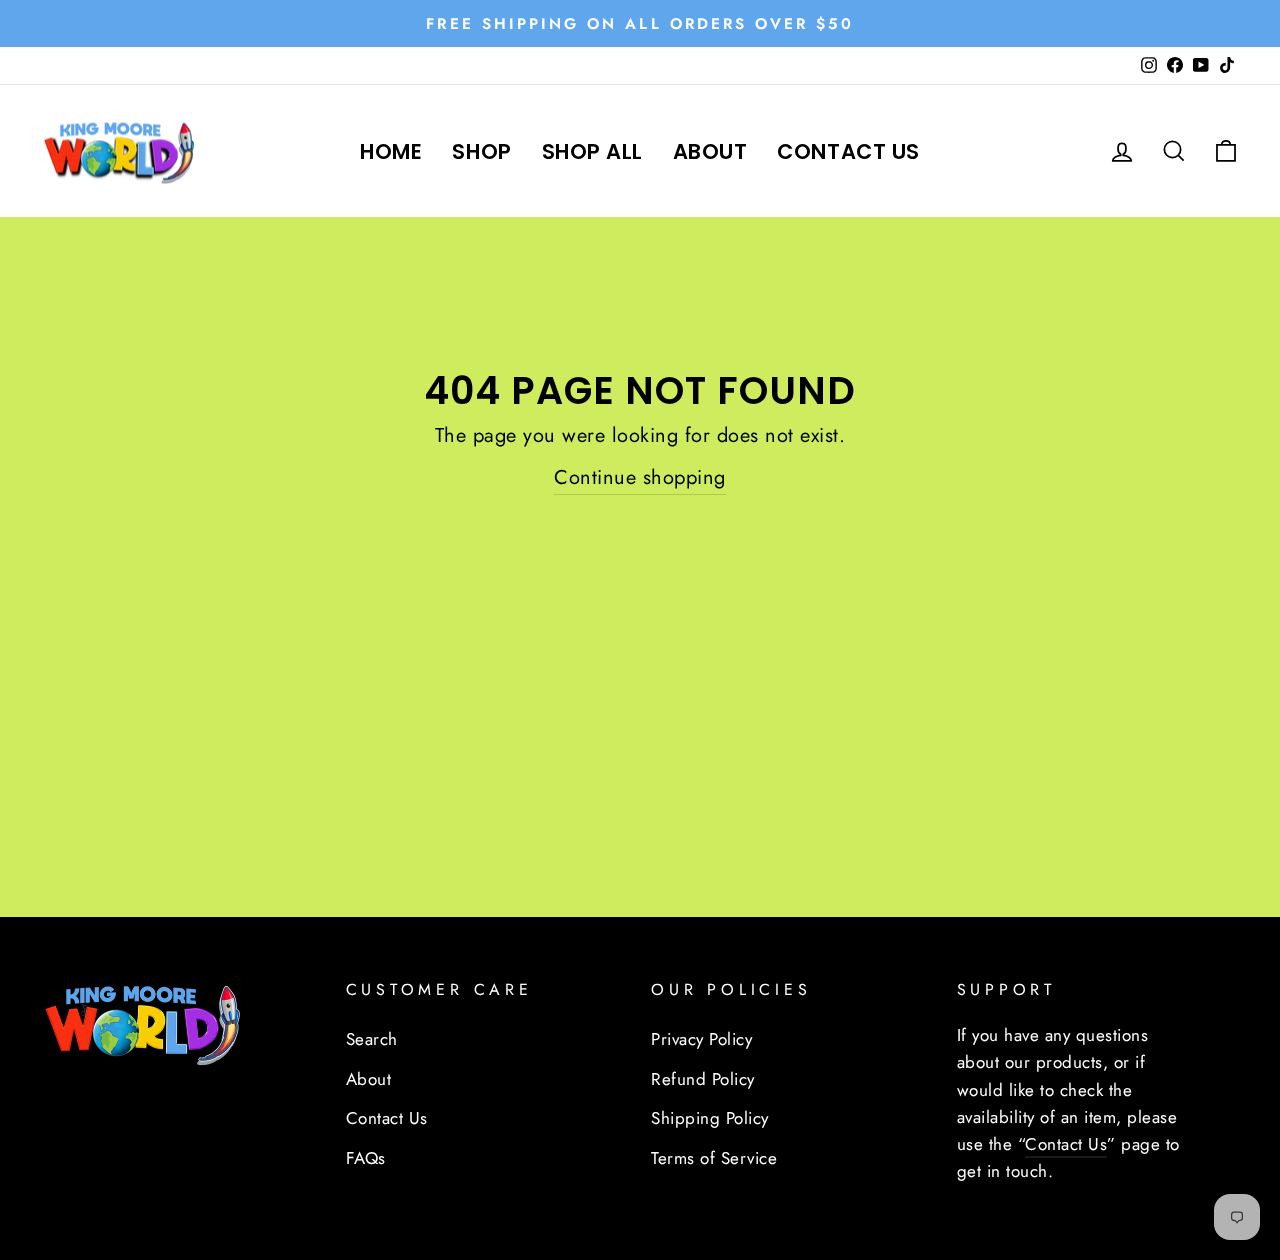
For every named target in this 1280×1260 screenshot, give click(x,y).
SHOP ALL (592, 151)
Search (372, 1039)
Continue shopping (640, 477)
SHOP (481, 151)
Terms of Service (714, 1158)
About (369, 1079)
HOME (391, 151)
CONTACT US (848, 151)
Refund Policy (703, 1079)
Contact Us (387, 1118)
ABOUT (710, 151)
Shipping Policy (710, 1118)
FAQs (366, 1158)
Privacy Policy (701, 1039)
